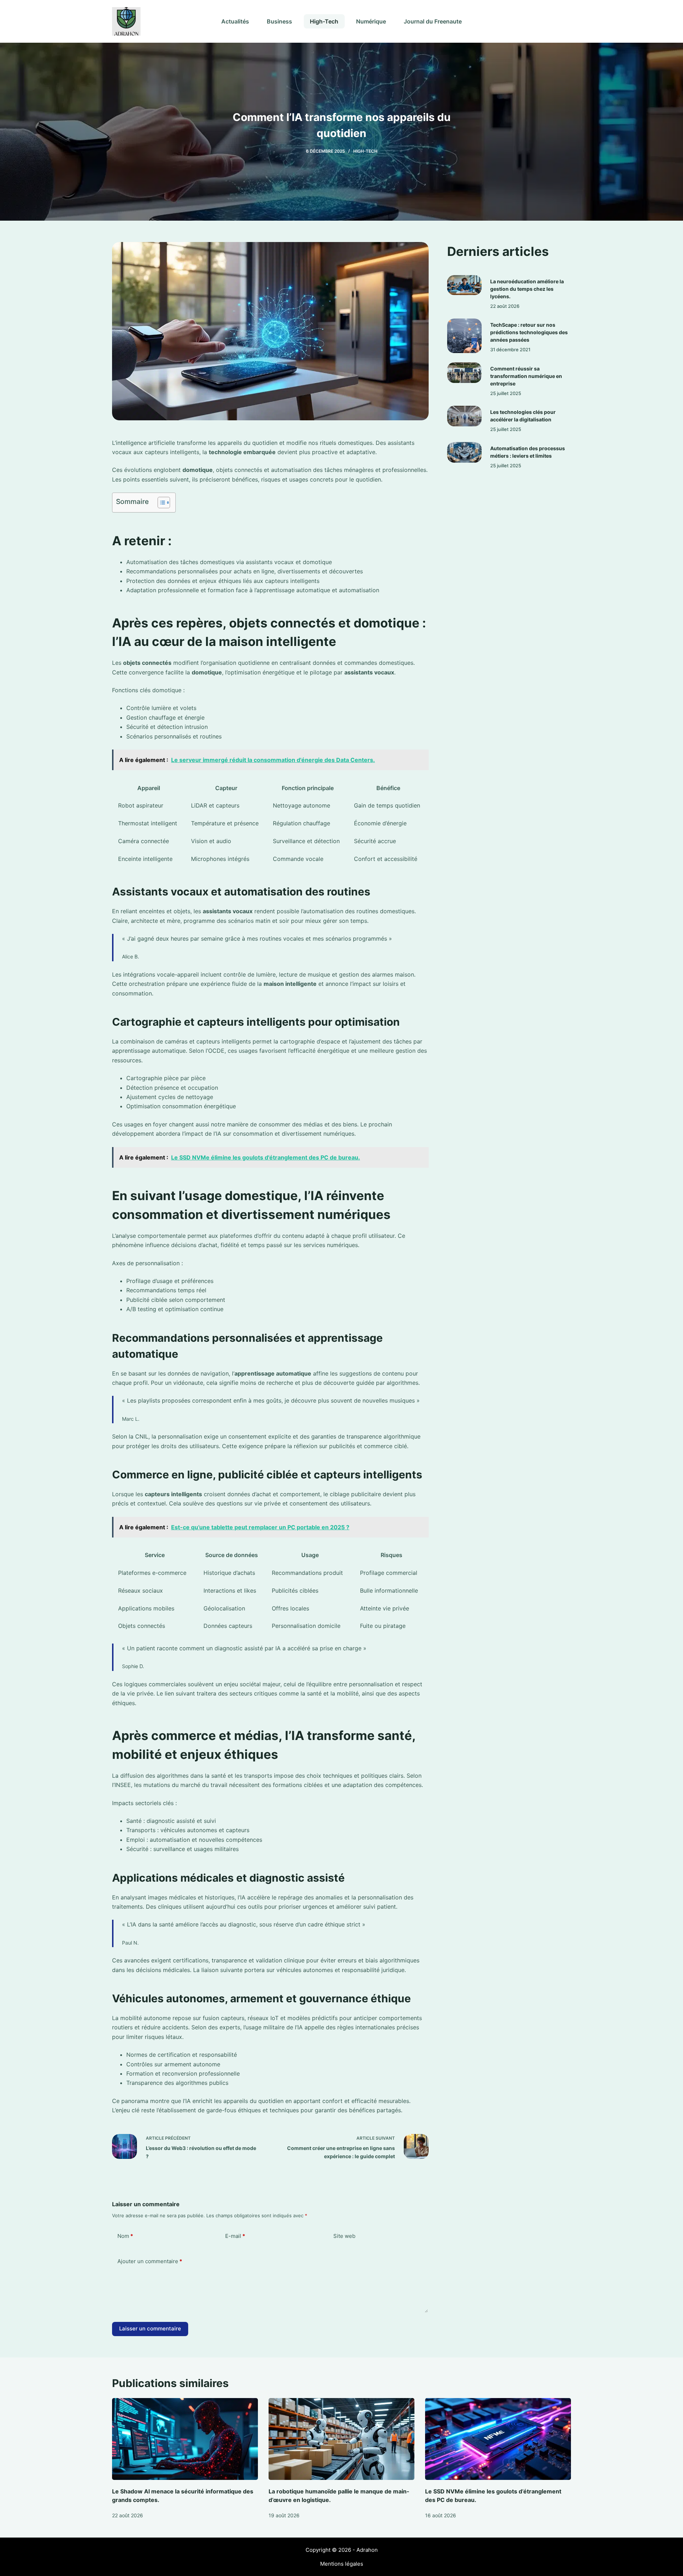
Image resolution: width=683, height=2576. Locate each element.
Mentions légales (342, 2564)
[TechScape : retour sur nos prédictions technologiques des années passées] (464, 336)
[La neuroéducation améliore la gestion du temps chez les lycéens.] (464, 285)
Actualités (235, 21)
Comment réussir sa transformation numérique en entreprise (526, 376)
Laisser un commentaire (150, 2328)
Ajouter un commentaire (150, 2261)
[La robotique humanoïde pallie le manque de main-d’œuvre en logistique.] (341, 2439)
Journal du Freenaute (433, 21)
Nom (125, 2236)
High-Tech (324, 21)
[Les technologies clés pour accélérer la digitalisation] (464, 416)
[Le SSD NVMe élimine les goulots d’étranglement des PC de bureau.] (498, 2439)
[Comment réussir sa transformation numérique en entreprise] (464, 373)
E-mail (235, 2236)
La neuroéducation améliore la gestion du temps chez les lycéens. (527, 289)
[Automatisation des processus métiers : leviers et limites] (464, 452)
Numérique (371, 21)
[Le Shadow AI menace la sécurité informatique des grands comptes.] (185, 2439)
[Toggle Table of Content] (160, 503)
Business (279, 21)
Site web (344, 2236)
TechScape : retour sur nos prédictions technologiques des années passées (529, 332)
